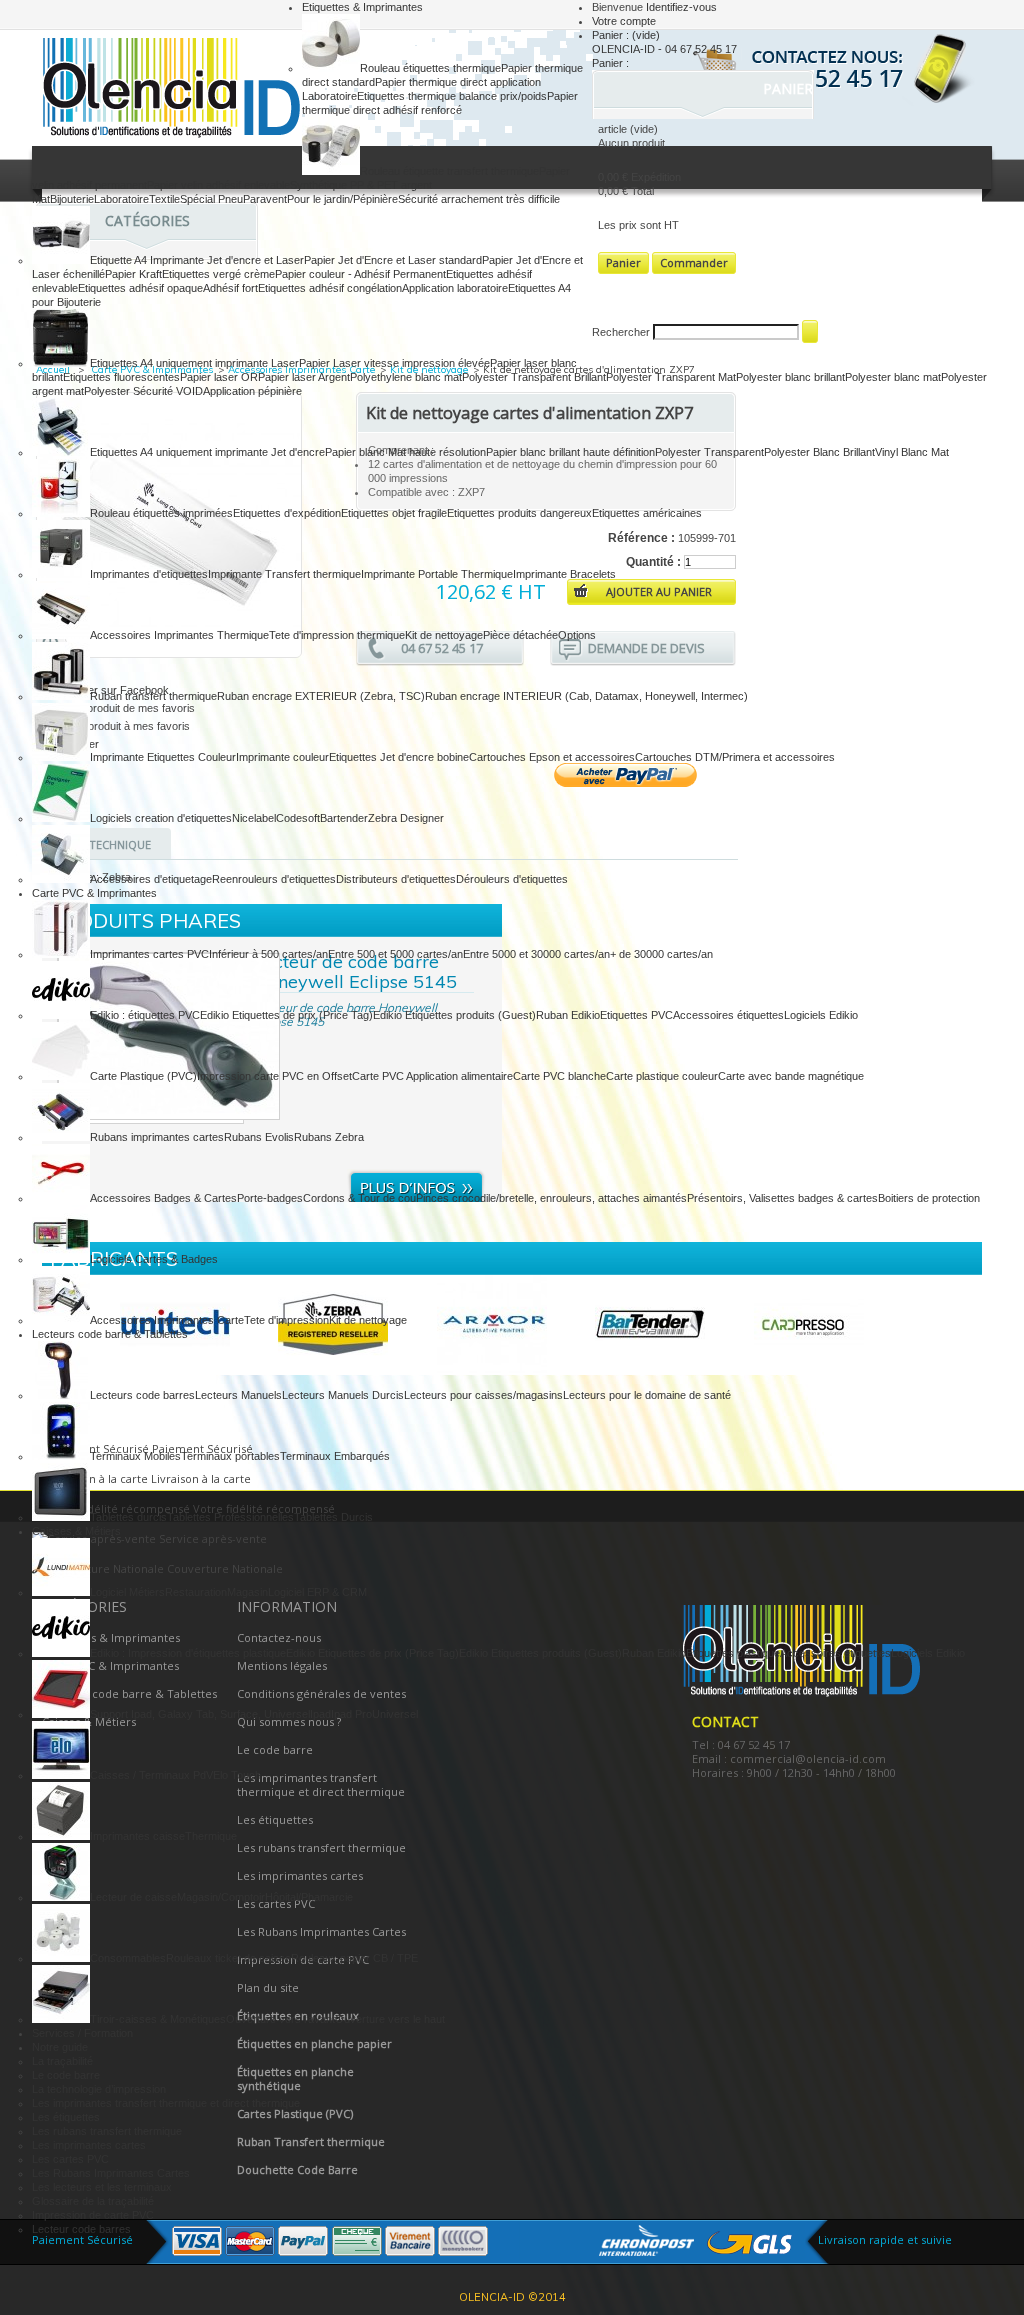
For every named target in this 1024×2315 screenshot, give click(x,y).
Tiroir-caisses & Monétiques (158, 2019)
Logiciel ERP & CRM (317, 1592)
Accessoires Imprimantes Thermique (179, 635)
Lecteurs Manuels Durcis (343, 1395)
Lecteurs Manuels (238, 1395)
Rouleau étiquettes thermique (430, 68)
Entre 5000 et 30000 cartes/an (536, 954)
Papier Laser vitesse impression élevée (394, 363)
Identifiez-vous (681, 7)
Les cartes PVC (70, 2159)
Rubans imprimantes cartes (157, 1137)
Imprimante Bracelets (564, 574)
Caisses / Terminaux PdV (151, 1775)
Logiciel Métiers (127, 1592)
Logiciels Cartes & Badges (154, 1259)
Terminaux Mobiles (135, 1456)
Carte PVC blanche (559, 1076)
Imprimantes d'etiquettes (149, 574)
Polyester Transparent (709, 452)
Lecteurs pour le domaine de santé (647, 1395)
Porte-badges (270, 1198)
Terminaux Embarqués (335, 1456)
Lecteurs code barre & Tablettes (110, 1334)
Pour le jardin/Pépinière (342, 199)
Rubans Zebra (329, 1137)
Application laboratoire (455, 288)
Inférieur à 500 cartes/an (268, 954)
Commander (694, 262)
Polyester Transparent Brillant (534, 377)
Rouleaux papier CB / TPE (354, 1958)
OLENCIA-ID (167, 90)
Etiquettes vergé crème (218, 274)
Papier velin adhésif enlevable (218, 185)
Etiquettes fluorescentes (121, 377)
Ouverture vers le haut (390, 2019)
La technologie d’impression (99, 2089)
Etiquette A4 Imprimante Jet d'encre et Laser (197, 260)
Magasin (247, 1592)
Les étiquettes (66, 2117)
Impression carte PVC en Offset (274, 1076)
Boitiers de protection (929, 1198)
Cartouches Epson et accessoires (552, 757)
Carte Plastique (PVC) (143, 1076)
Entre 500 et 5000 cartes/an (395, 954)
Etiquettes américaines (647, 513)
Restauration (196, 1592)
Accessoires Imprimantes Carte (167, 1320)
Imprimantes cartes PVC (149, 954)
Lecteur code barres (81, 2229)
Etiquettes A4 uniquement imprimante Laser (194, 363)
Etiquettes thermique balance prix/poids (452, 96)
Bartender (344, 818)
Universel (395, 1714)
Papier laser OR (219, 377)
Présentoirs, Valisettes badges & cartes (782, 1198)
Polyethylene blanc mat (406, 377)
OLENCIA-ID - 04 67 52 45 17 (664, 49)
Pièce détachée (520, 635)
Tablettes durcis (128, 1517)
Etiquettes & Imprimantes (362, 7)
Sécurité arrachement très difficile (479, 199)
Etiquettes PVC (636, 1015)
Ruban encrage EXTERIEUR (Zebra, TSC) (321, 696)
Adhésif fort (230, 288)
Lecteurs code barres (142, 1395)
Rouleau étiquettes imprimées (161, 513)
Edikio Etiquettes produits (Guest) (454, 1015)
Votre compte (624, 21)
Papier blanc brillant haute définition (570, 452)
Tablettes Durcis (333, 1517)
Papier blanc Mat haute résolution (405, 452)
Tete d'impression (286, 1320)
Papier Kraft (133, 274)
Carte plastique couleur (662, 1076)
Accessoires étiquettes (728, 1015)
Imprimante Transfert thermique (284, 574)
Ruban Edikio (568, 1015)
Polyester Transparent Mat (671, 377)
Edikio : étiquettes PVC (145, 1015)
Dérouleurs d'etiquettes (512, 879)
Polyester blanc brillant (790, 377)
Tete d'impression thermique (337, 635)
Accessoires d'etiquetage (151, 879)
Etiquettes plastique (733, 1653)
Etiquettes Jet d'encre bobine (399, 757)
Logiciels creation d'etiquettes (161, 818)
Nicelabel (254, 818)
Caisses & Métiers (76, 1531)
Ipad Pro (351, 1714)
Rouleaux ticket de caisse (228, 1958)
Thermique (211, 1836)
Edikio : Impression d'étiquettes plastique (188, 1653)
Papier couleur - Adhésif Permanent (360, 274)
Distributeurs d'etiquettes (396, 879)
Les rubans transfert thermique (107, 2131)
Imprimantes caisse (137, 1836)
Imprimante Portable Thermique (437, 574)
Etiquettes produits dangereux (519, 513)
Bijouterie (72, 199)
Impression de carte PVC (93, 2215)
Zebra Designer (406, 818)
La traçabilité (62, 2061)
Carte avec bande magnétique (791, 1076)
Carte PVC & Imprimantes (94, 893)
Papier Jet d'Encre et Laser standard (393, 260)
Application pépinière (252, 391)
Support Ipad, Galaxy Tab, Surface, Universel (200, 1714)
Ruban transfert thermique (153, 696)
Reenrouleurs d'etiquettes (274, 879)
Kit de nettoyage (444, 635)
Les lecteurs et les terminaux (102, 2187)
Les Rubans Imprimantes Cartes (111, 2173)
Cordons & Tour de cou (359, 1198)
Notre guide (60, 2047)
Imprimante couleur (282, 757)
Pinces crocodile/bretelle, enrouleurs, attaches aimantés (551, 1198)
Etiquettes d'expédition (287, 513)
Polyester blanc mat (893, 377)
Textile (164, 199)
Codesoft (298, 818)
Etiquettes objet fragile (394, 513)
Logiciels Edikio (821, 1015)
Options (577, 635)
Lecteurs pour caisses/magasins (483, 1395)
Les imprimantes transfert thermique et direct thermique (166, 2103)
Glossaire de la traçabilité (93, 2201)
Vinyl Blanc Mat (912, 452)
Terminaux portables (230, 1456)
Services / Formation (82, 2033)
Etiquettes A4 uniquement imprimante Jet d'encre (207, 452)
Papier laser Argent (304, 377)
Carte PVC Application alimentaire (432, 1076)
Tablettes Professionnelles (230, 1517)
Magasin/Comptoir (221, 1897)
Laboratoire (121, 199)
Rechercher (621, 332)
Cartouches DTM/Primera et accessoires (735, 757)
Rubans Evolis (259, 1137)
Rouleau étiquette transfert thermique (449, 171)
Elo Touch (237, 1775)
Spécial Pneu (211, 199)
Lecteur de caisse (133, 1897)
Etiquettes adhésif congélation (330, 288)
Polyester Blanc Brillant (819, 452)
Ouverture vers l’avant (280, 2019)
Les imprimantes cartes (89, 2145)
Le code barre (66, 2075)
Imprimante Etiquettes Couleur (163, 757)
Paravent (265, 199)
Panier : (626, 35)
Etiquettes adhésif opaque (140, 288)
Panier (790, 88)
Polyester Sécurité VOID (143, 391)
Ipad (320, 1714)
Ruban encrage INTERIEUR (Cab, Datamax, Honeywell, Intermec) (586, 696)
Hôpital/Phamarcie (309, 1897)
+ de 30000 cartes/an (661, 954)
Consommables (128, 1958)
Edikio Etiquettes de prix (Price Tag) (286, 1015)
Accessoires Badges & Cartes (163, 1198)
